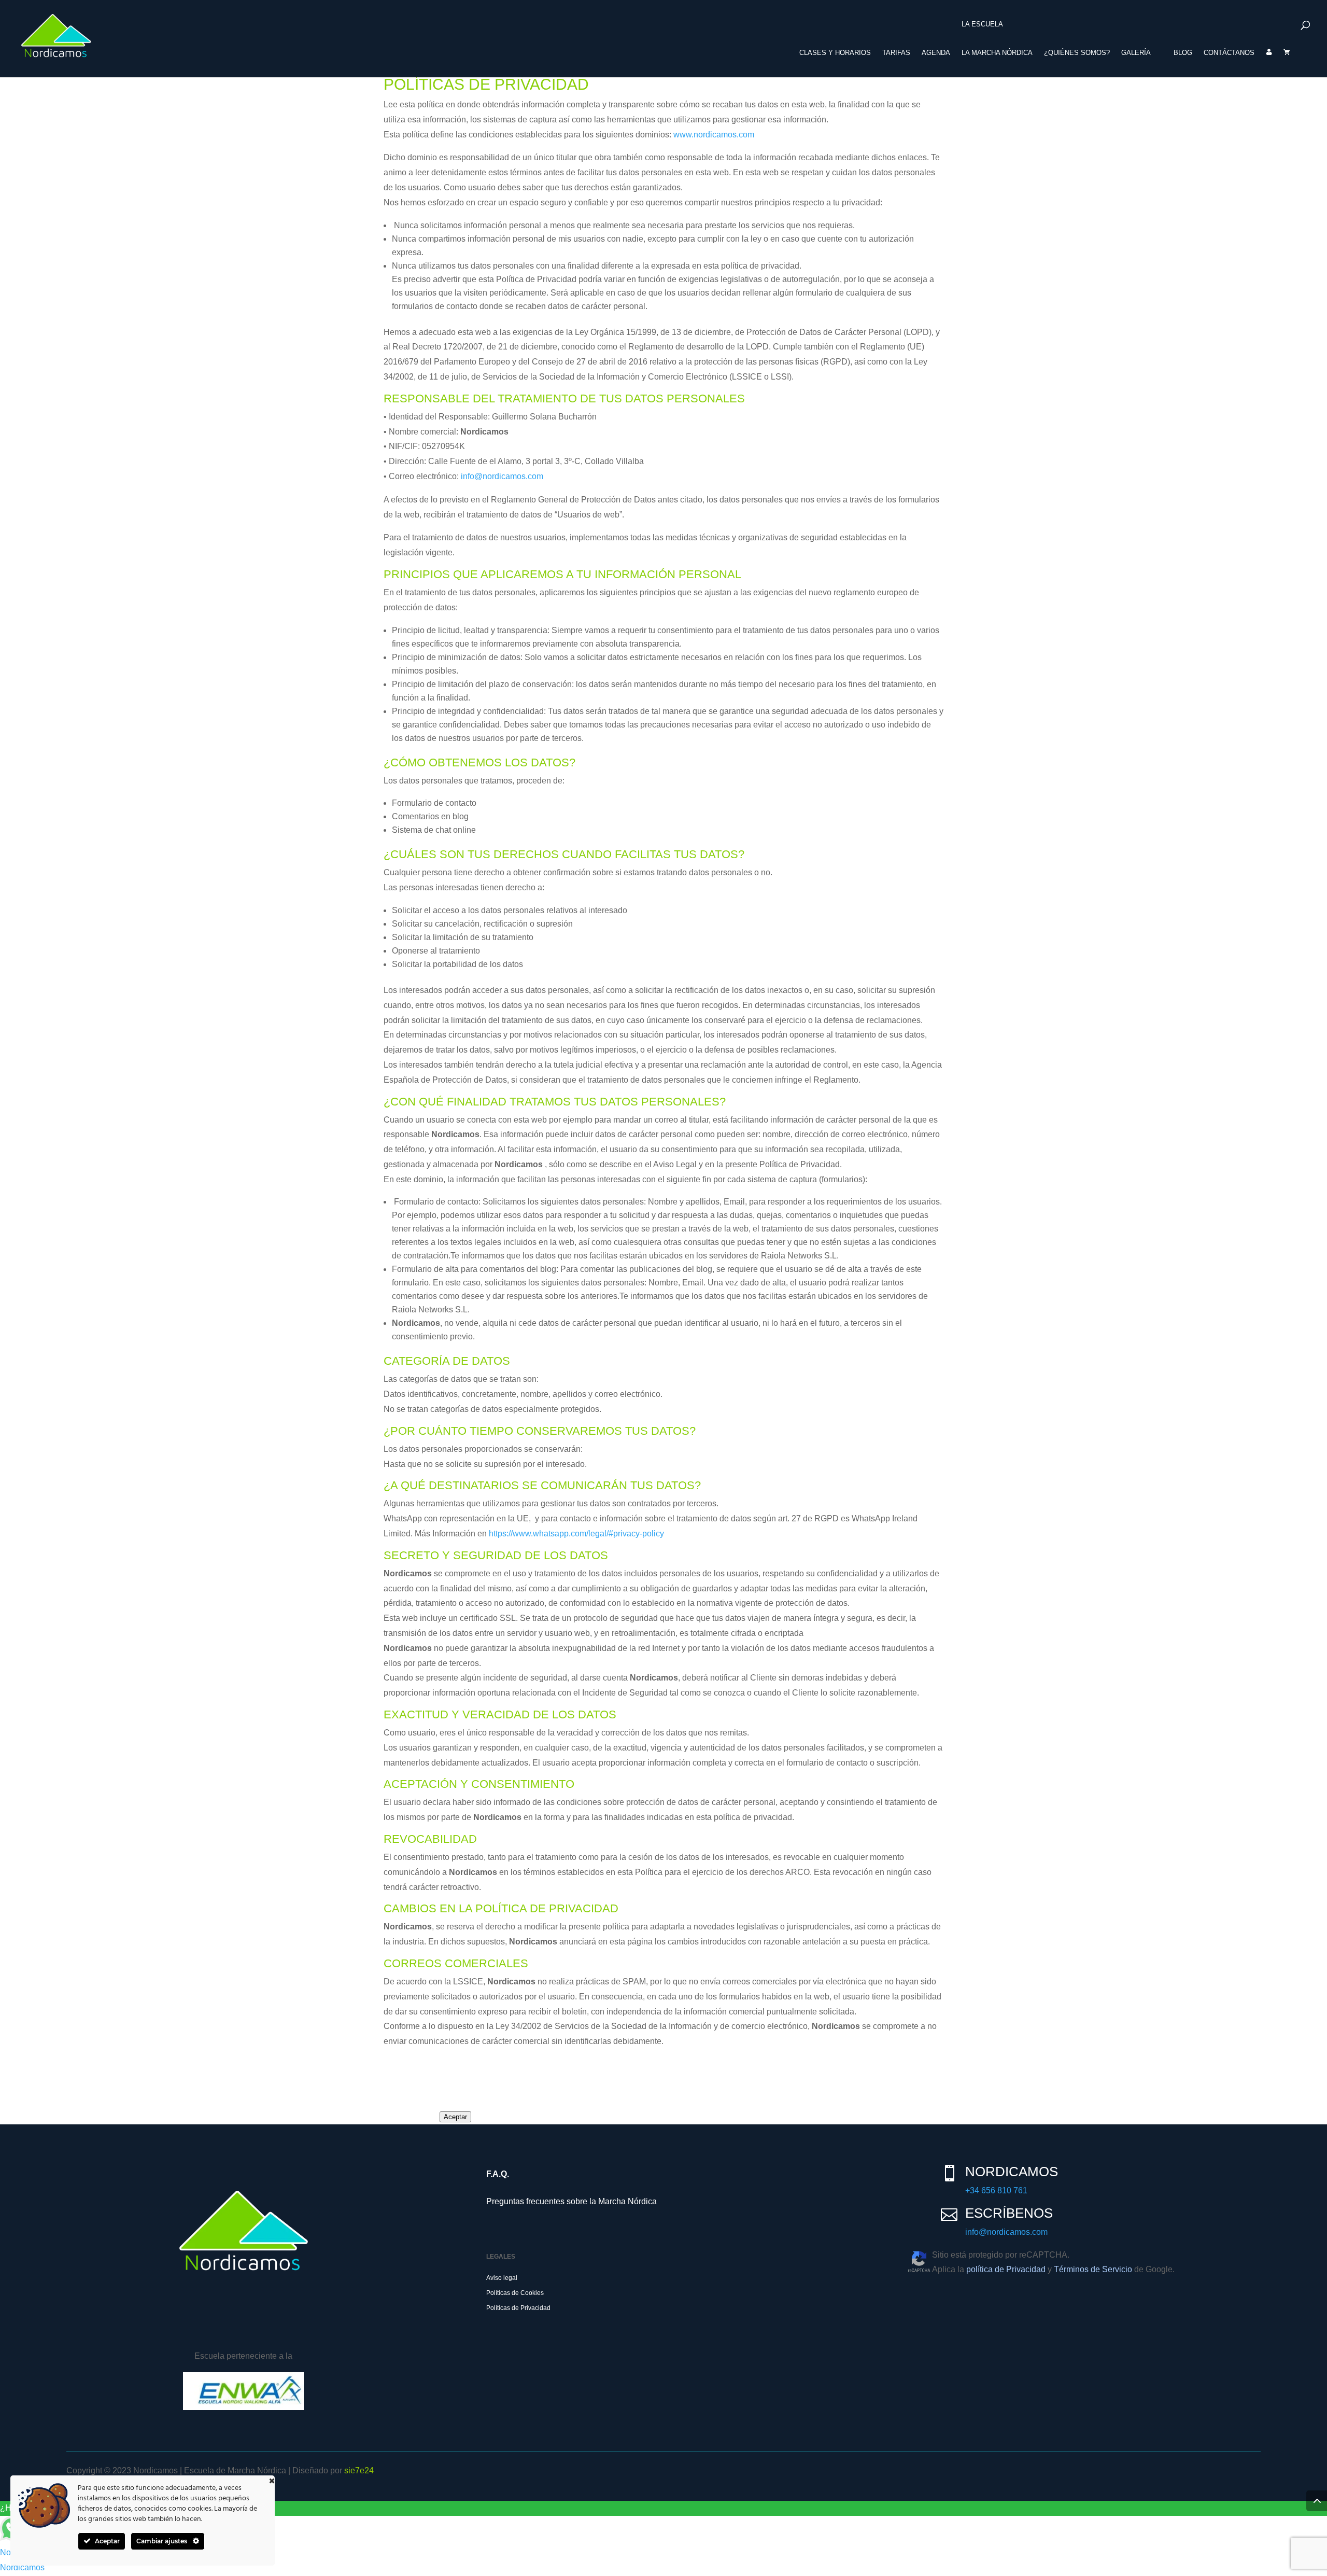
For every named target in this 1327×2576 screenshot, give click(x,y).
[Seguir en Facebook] (79, 2329)
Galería (1136, 53)
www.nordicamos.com (714, 135)
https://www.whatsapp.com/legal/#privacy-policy (576, 1534)
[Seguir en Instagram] (109, 2329)
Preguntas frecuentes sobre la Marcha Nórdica (571, 2201)
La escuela (982, 24)
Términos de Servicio (1093, 2269)
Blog (1183, 53)
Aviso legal (502, 2278)
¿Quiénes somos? (1077, 53)
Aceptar (455, 2117)
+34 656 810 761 (996, 2190)
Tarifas (896, 53)
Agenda (936, 53)
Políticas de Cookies (515, 2293)
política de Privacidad (1006, 2269)
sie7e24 (359, 2470)
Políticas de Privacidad (518, 2308)
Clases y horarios (835, 53)
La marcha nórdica (997, 53)
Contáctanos (1229, 53)
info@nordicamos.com (502, 476)
